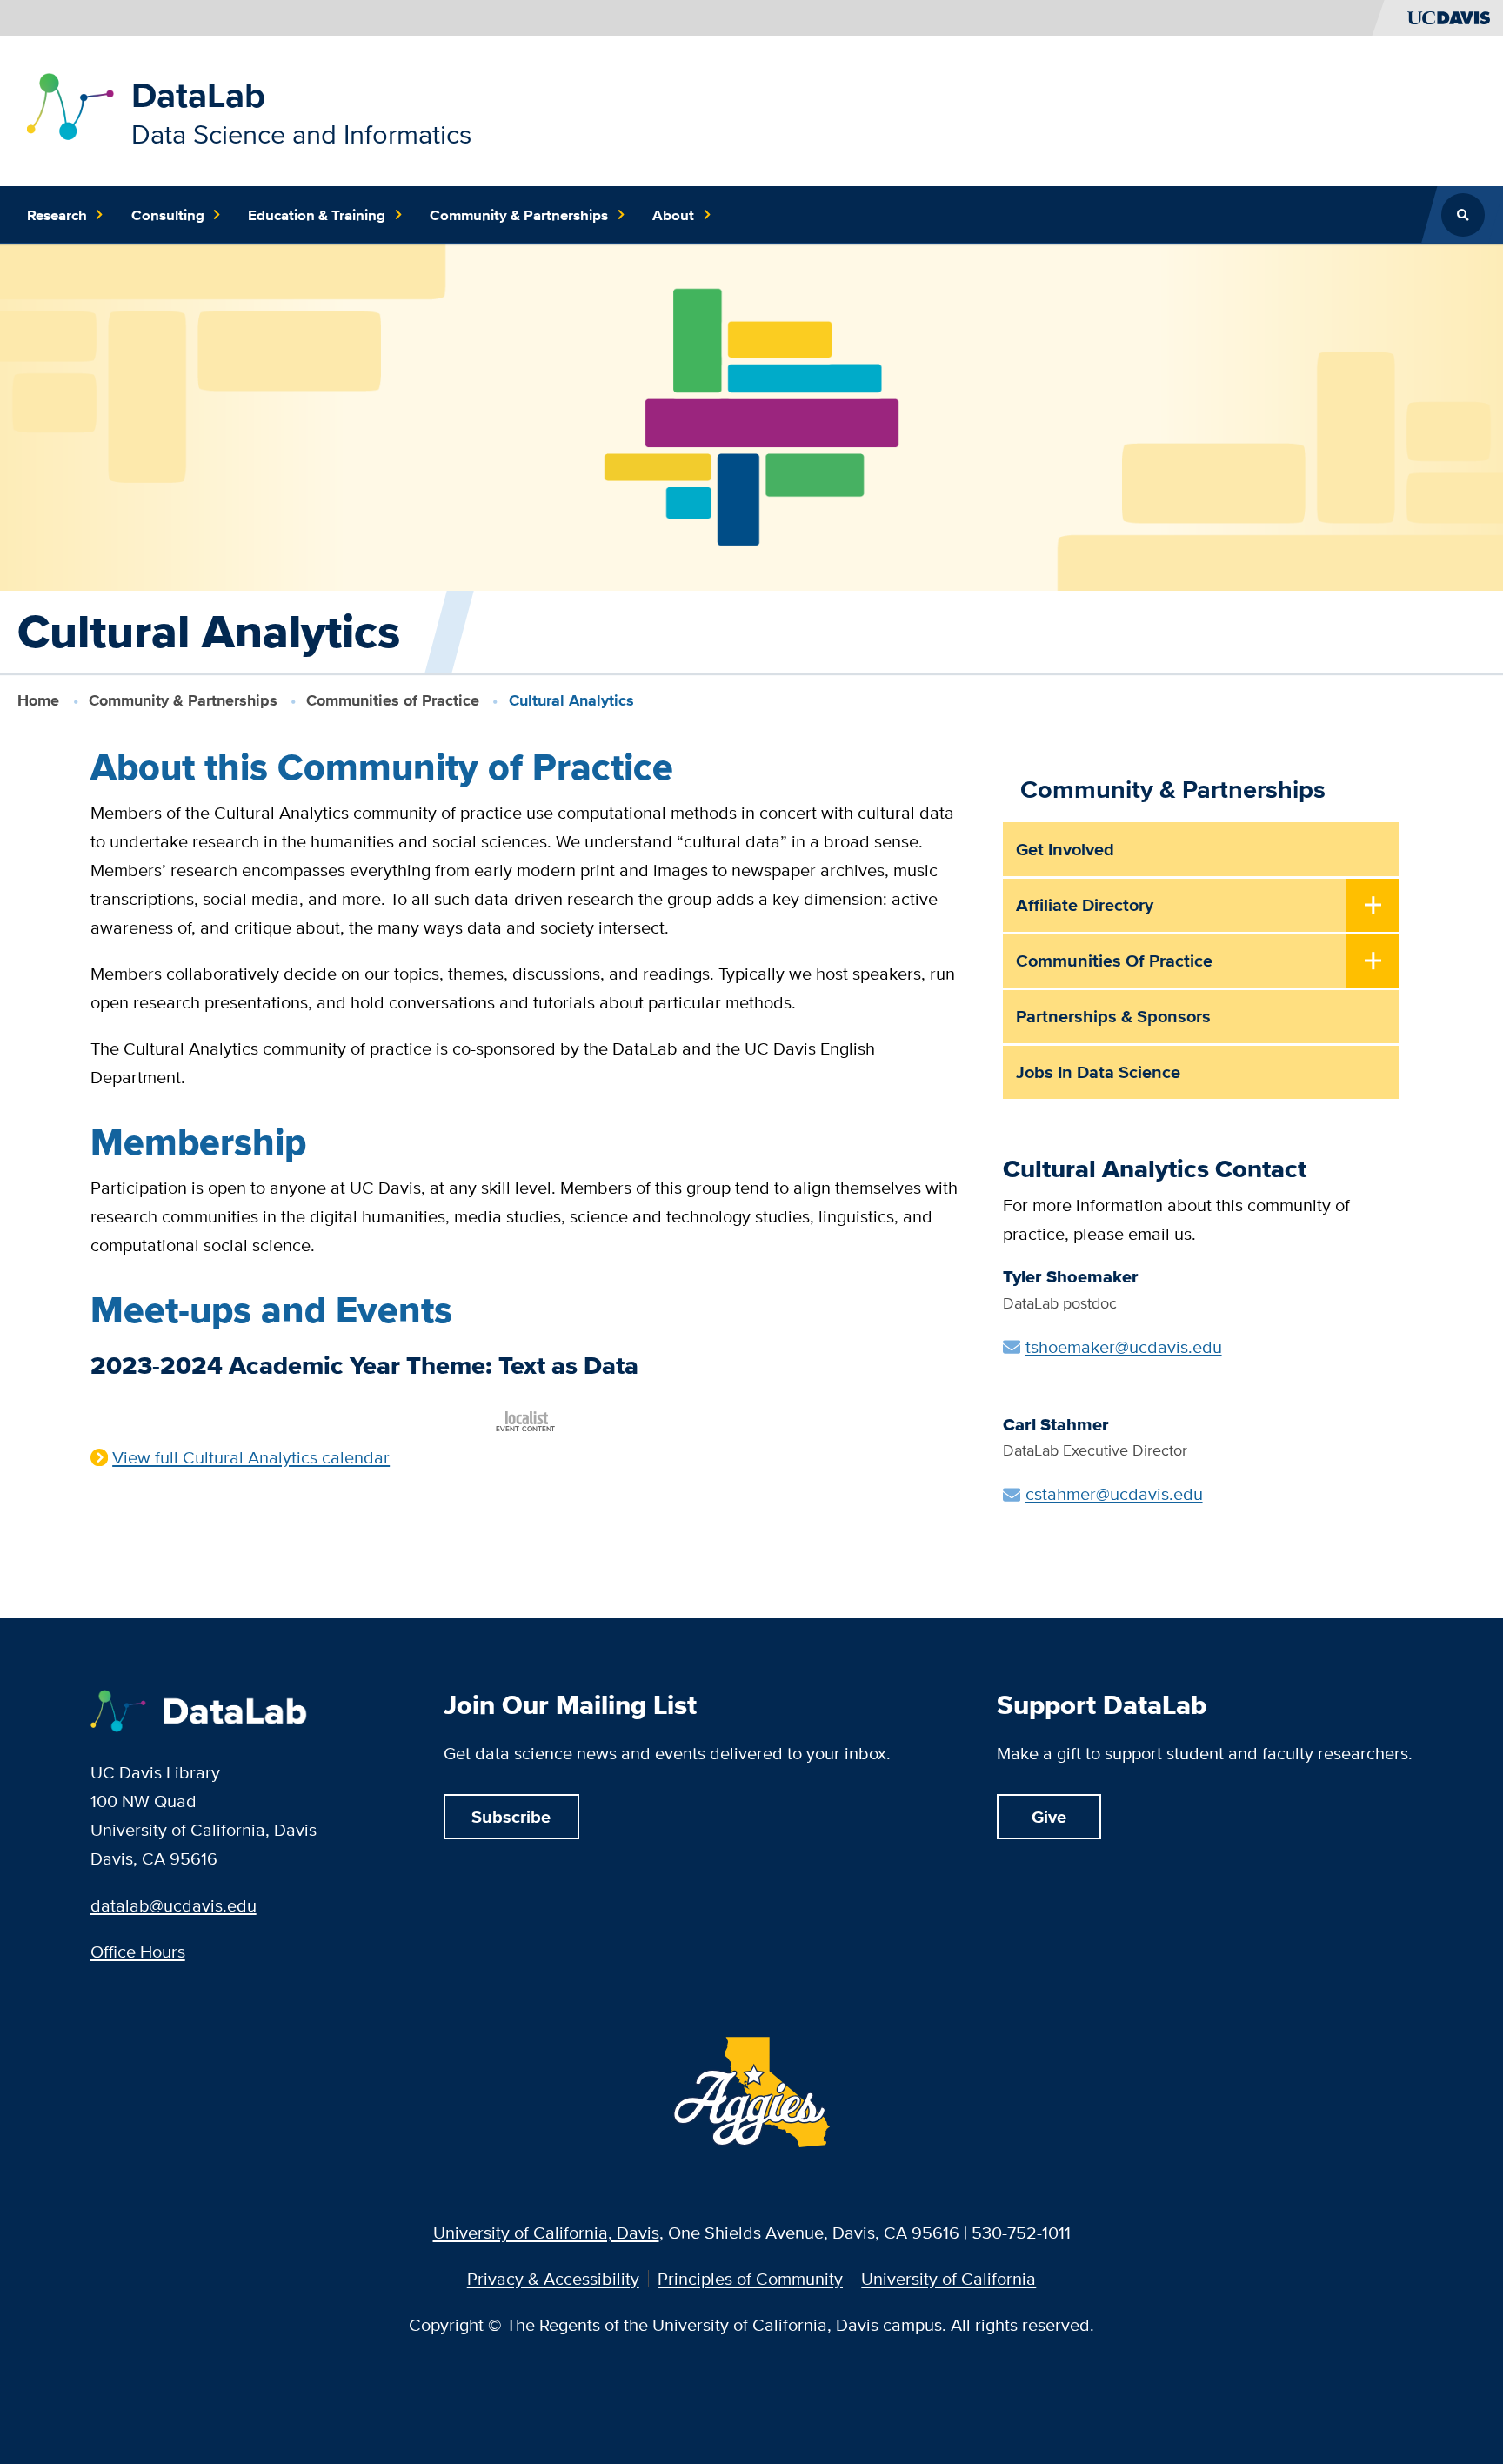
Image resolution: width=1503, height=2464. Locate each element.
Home (38, 700)
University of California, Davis (546, 2232)
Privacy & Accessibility (553, 2279)
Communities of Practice (393, 700)
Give (1049, 1817)
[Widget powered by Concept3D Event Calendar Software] (527, 1419)
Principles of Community (750, 2279)
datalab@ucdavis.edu (174, 1905)
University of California (949, 2279)
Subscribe (511, 1817)
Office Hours (138, 1951)
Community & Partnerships (183, 700)
